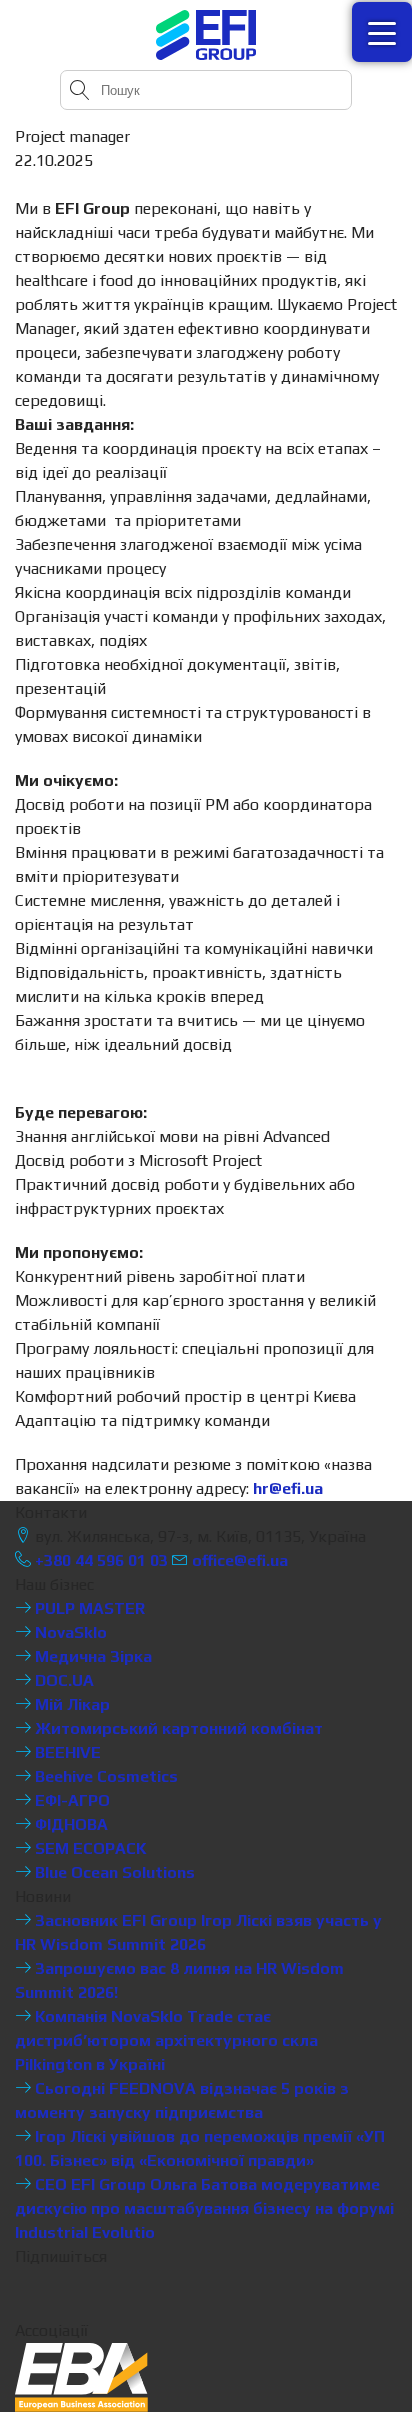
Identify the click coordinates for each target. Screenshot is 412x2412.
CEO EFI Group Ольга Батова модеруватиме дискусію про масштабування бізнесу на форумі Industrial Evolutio (204, 2208)
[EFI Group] (206, 35)
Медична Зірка (91, 1656)
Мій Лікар (70, 1704)
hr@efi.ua (288, 1488)
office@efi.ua (240, 1560)
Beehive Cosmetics (104, 1776)
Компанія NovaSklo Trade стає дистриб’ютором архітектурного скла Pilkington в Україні (166, 2040)
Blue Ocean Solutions (113, 1872)
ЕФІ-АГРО (70, 1800)
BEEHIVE (66, 1752)
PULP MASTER (88, 1608)
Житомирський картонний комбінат (177, 1728)
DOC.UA (62, 1680)
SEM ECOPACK (89, 1848)
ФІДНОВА (69, 1824)
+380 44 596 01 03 (99, 1560)
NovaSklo (69, 1632)
